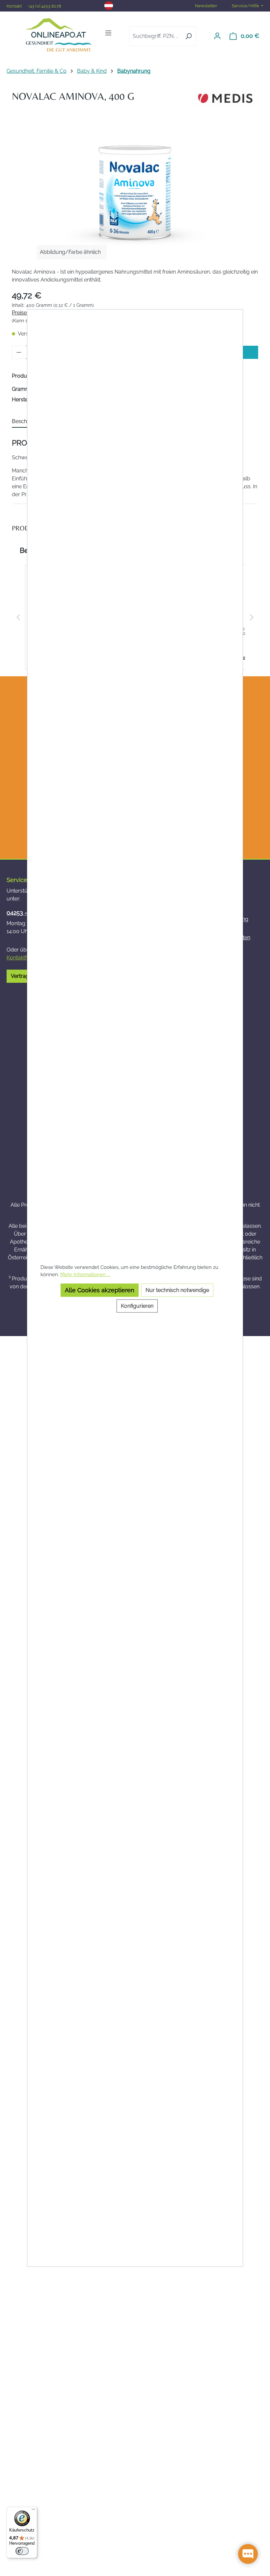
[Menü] (108, 33)
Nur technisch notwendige (177, 1290)
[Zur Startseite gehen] (58, 35)
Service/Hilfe (245, 6)
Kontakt (15, 6)
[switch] (22, 2551)
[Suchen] (189, 36)
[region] (135, 192)
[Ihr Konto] (217, 36)
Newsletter (206, 6)
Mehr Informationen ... (85, 1274)
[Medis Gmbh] (225, 98)
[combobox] (155, 36)
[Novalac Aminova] (135, 192)
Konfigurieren (137, 1306)
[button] (18, 617)
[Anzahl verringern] (19, 352)
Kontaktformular (26, 958)
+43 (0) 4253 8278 (45, 6)
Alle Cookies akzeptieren (100, 1290)
